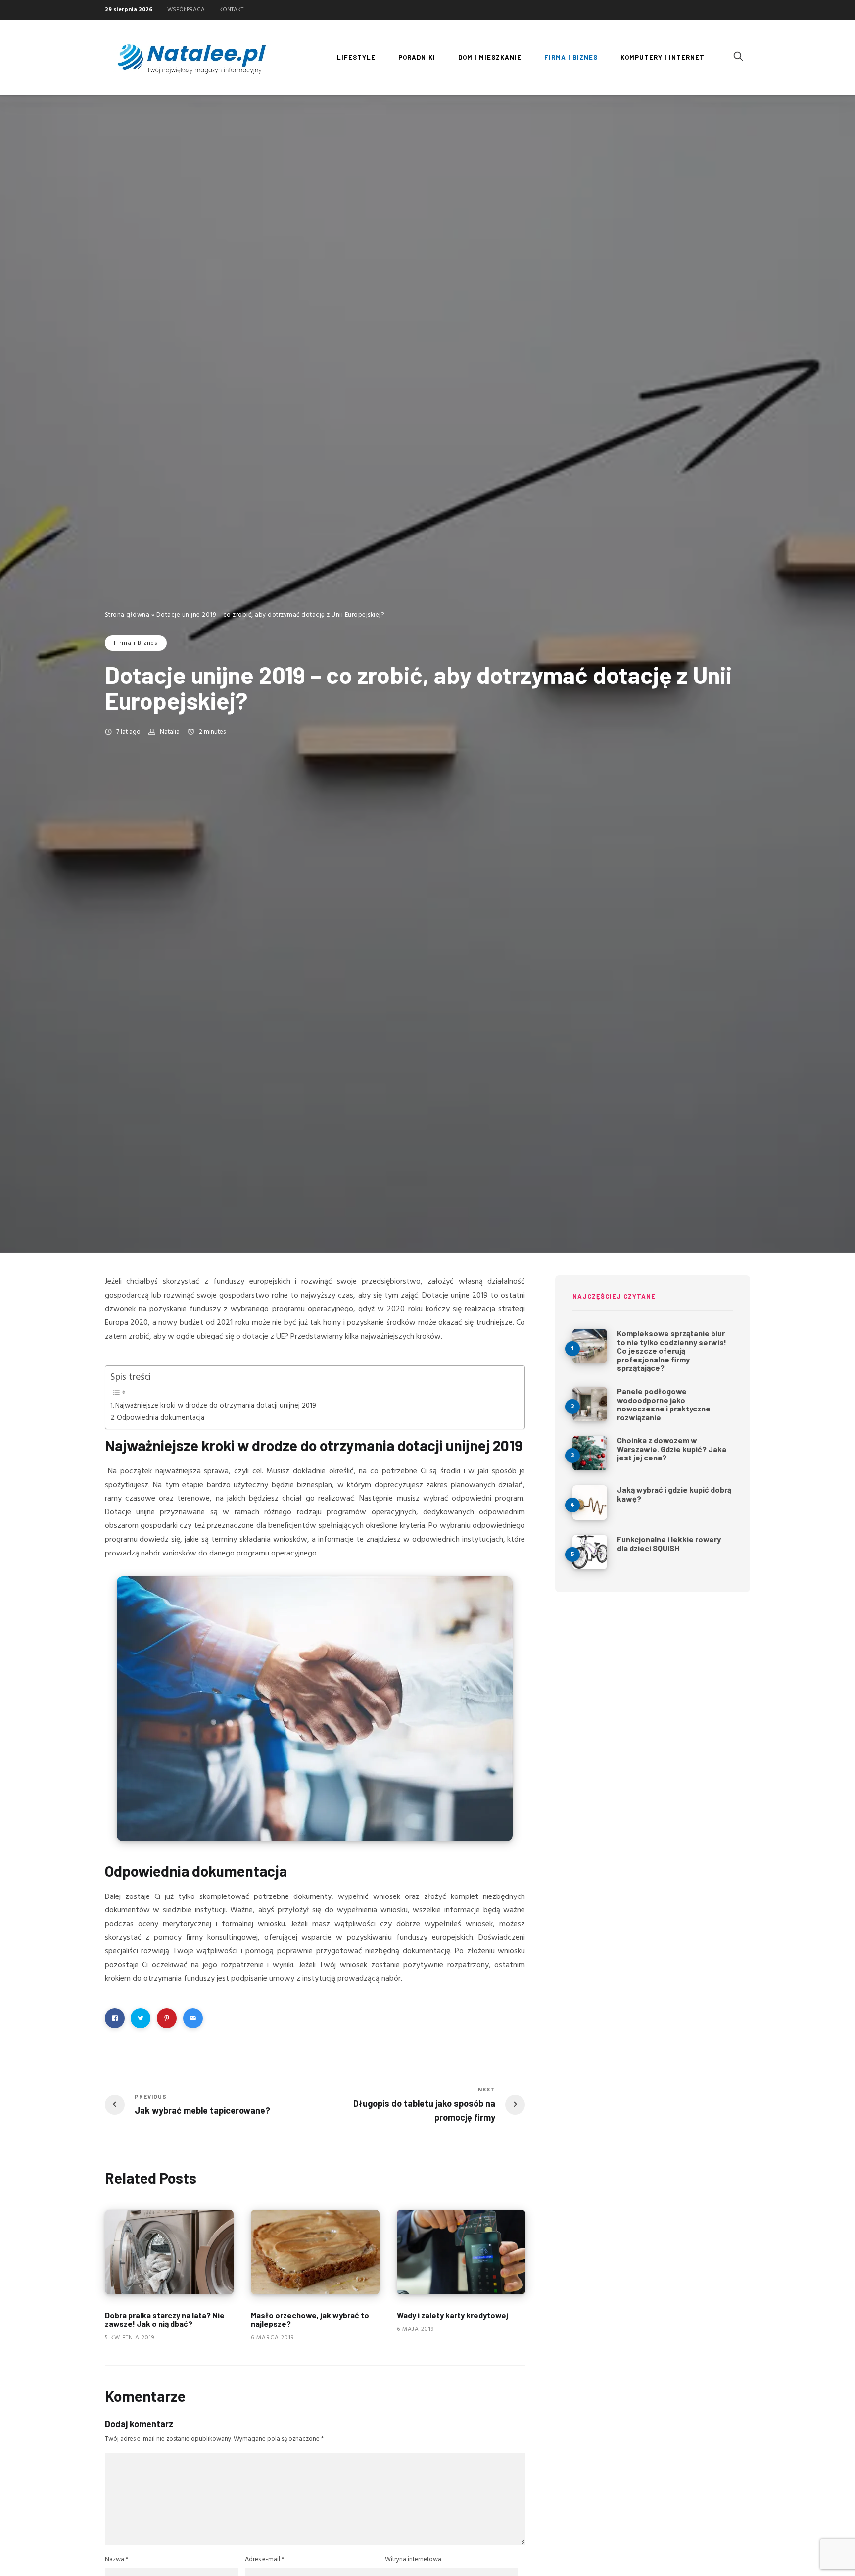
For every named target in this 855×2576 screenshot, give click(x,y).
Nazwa (117, 2559)
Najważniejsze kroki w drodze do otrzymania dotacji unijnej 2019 (216, 1406)
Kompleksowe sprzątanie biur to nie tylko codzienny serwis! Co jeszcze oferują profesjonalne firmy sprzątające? (672, 1350)
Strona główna (127, 615)
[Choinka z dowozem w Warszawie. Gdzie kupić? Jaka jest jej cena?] (590, 1453)
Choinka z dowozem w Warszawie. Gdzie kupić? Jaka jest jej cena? (672, 1449)
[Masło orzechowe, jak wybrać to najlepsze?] (315, 2252)
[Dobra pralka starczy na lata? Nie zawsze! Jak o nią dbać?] (169, 2252)
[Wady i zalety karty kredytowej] (461, 2252)
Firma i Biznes (136, 643)
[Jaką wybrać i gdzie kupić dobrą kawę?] (590, 1503)
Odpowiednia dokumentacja (161, 1418)
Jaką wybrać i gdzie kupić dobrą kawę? (674, 1494)
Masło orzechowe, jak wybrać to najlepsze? (310, 2319)
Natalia (170, 732)
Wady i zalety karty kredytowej (452, 2314)
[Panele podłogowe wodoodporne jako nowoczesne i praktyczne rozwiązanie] (590, 1404)
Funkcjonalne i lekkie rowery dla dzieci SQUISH (669, 1543)
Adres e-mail (264, 2559)
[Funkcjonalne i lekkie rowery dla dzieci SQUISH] (590, 1552)
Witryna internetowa (413, 2559)
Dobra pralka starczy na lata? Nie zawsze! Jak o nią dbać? (165, 2319)
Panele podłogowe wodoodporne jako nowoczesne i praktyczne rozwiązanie (664, 1404)
